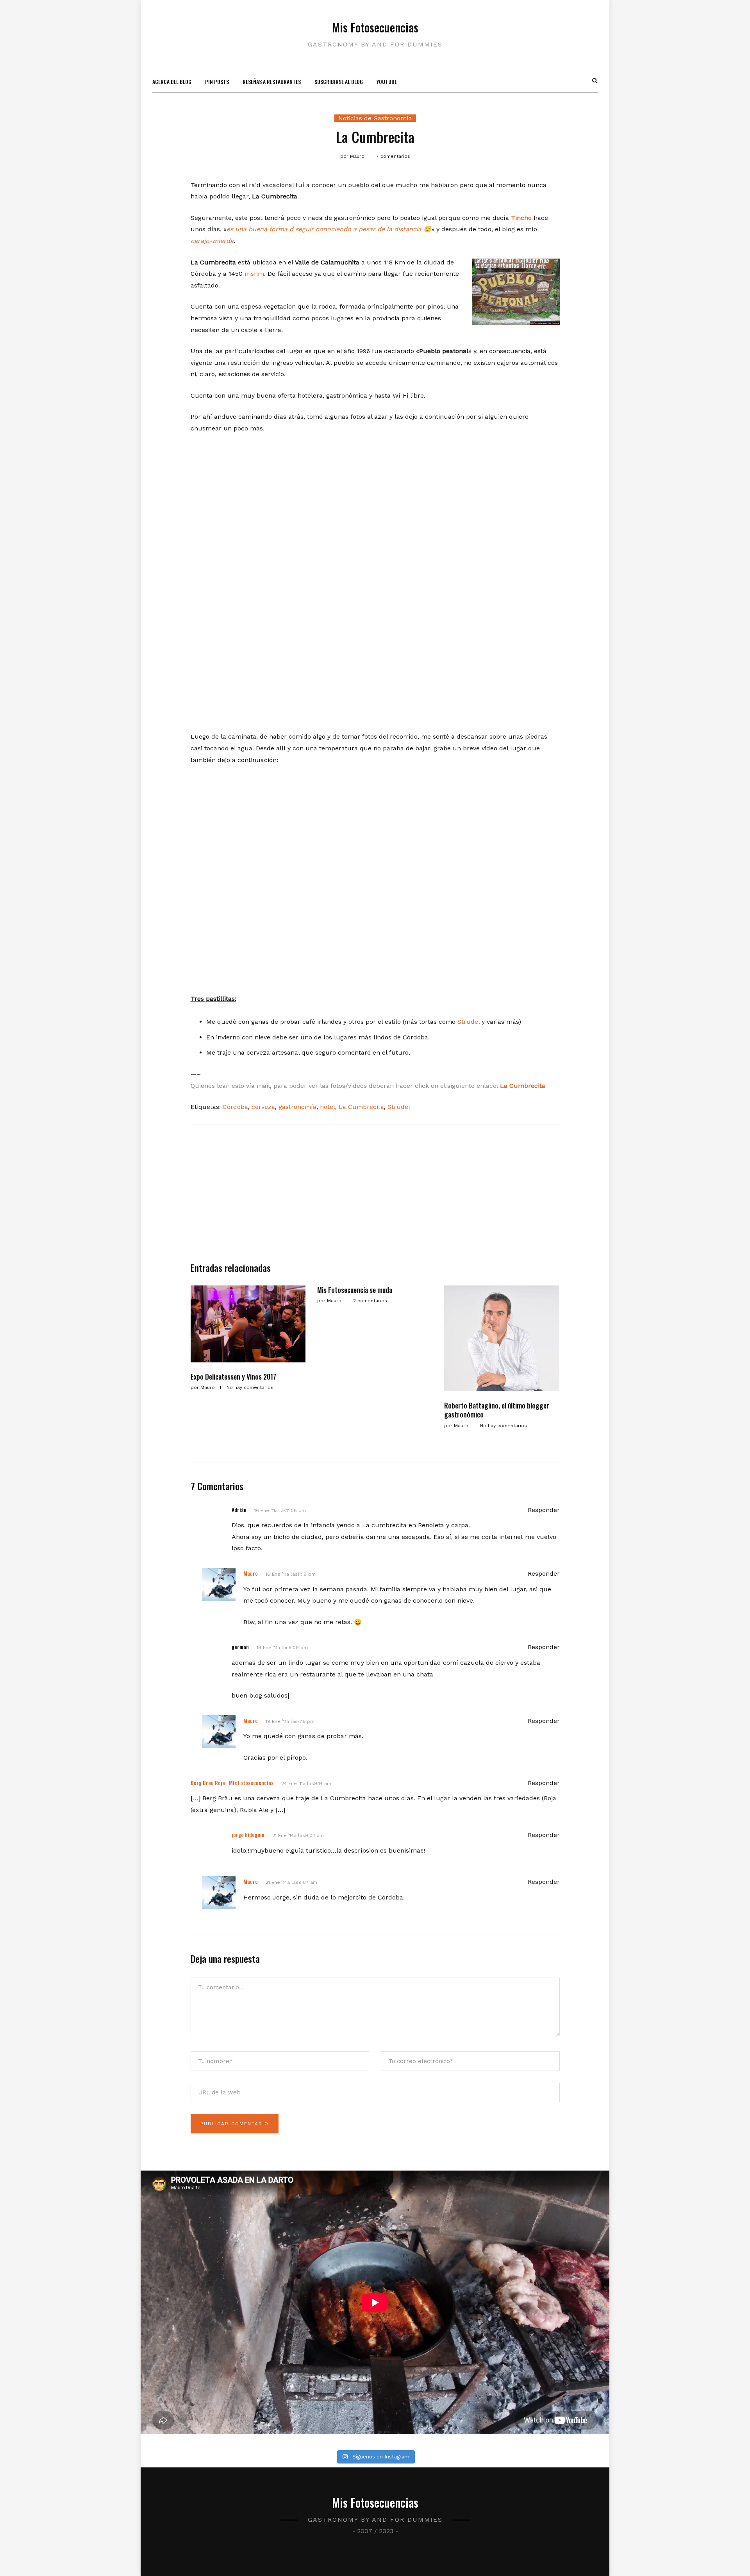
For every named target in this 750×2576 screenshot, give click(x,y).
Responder (544, 1510)
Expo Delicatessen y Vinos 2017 (233, 1376)
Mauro (251, 1573)
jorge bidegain (248, 1834)
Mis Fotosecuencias (375, 27)
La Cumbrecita (361, 1107)
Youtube (387, 81)
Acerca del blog (172, 81)
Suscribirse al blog (339, 81)
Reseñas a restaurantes (272, 81)
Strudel (469, 1022)
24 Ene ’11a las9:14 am (306, 1783)
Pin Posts (217, 81)
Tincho (522, 218)
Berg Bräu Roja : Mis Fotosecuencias (232, 1782)
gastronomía (297, 1107)
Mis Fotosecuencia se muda (355, 1290)
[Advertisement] (375, 1197)
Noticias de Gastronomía (375, 118)
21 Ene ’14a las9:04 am (298, 1835)
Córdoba (235, 1107)
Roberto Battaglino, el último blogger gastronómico (497, 1410)
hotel (328, 1107)
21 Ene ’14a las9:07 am (291, 1882)
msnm (254, 274)
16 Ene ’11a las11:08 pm (280, 1510)
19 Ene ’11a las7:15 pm (290, 1721)
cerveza (263, 1107)
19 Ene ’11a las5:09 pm (282, 1648)
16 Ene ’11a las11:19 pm (291, 1574)
